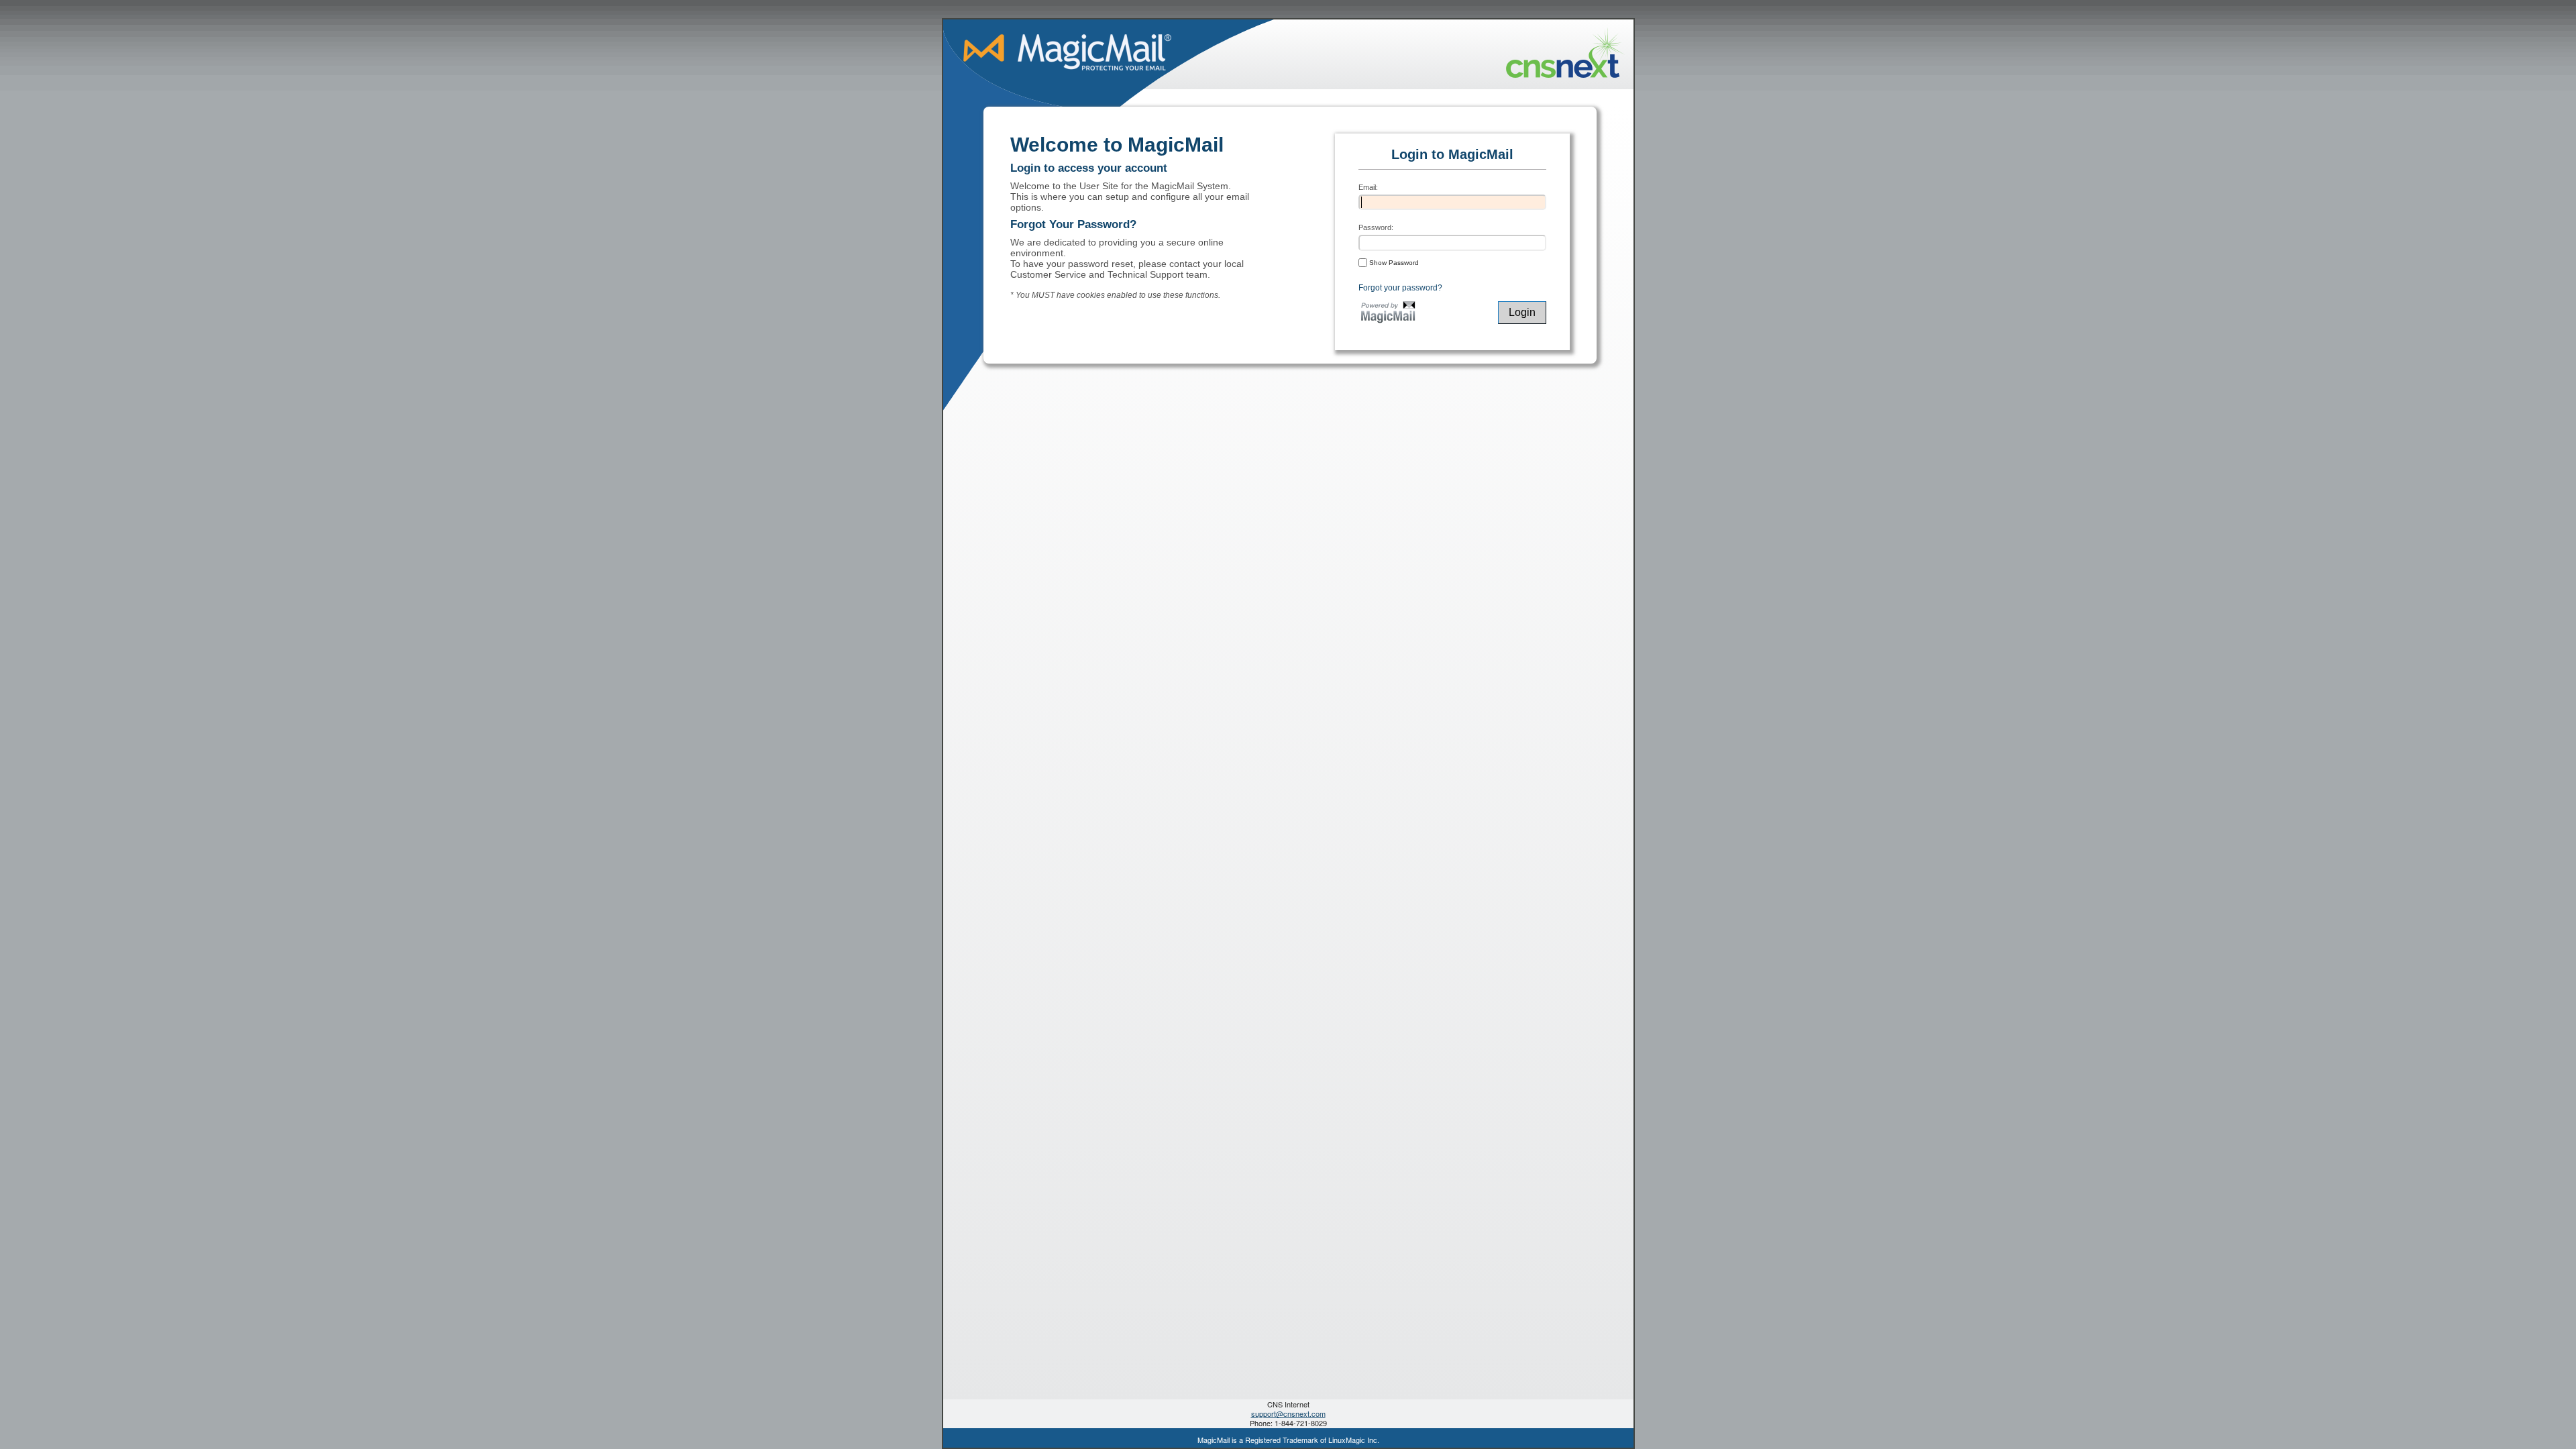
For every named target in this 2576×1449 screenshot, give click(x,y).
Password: (1376, 227)
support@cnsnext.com (1288, 1413)
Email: (1368, 187)
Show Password (1393, 263)
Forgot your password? (1400, 288)
